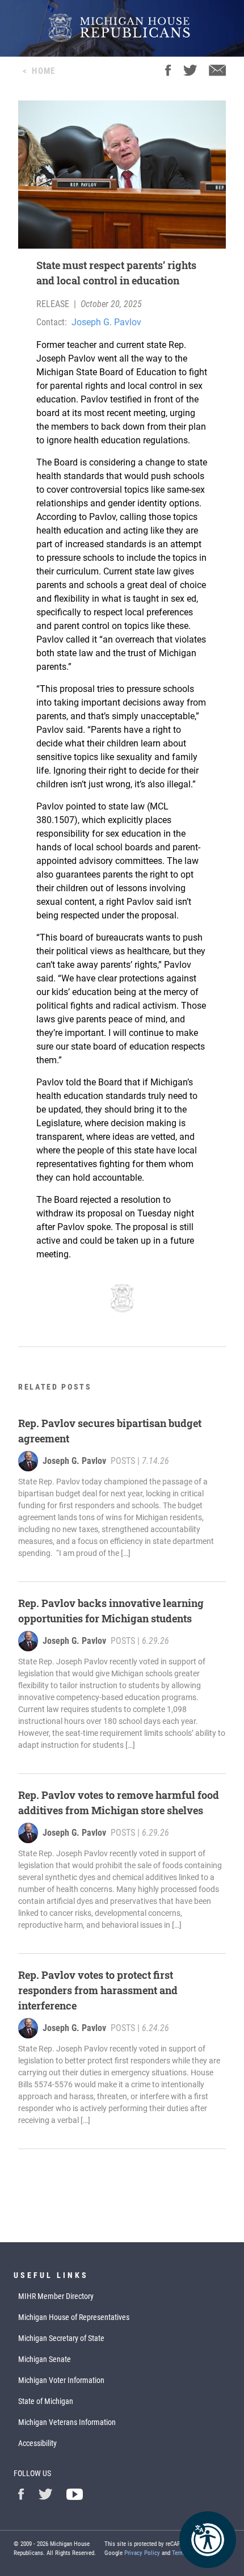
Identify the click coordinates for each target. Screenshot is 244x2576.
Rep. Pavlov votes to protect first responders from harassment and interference (98, 1990)
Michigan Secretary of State (61, 2338)
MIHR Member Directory (56, 2296)
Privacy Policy (142, 2553)
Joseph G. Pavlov (106, 322)
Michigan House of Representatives (74, 2317)
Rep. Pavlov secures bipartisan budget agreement (110, 1431)
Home (43, 71)
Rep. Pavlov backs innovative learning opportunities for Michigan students (111, 1611)
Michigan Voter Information (61, 2380)
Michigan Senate (45, 2359)
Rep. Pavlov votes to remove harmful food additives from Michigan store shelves (119, 1803)
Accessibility (37, 2443)
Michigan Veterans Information (67, 2422)
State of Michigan (46, 2401)
